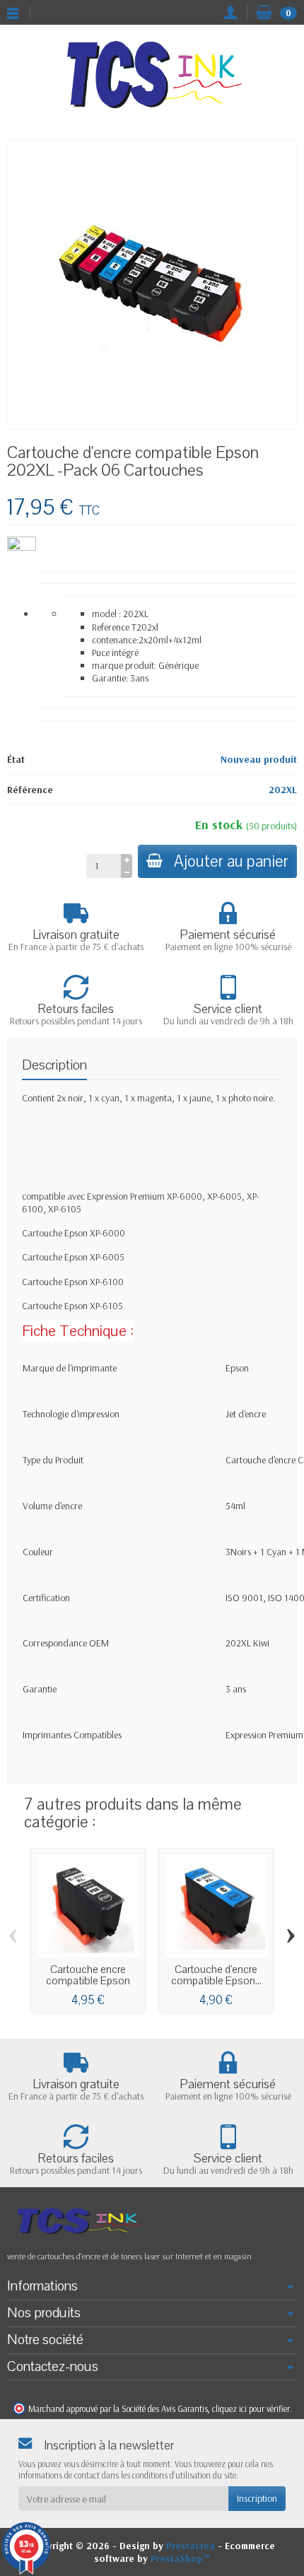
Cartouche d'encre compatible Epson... (216, 1975)
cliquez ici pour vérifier (251, 2408)
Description (54, 1065)
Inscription (257, 2498)
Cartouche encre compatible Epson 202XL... (88, 1981)
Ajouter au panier (231, 861)
